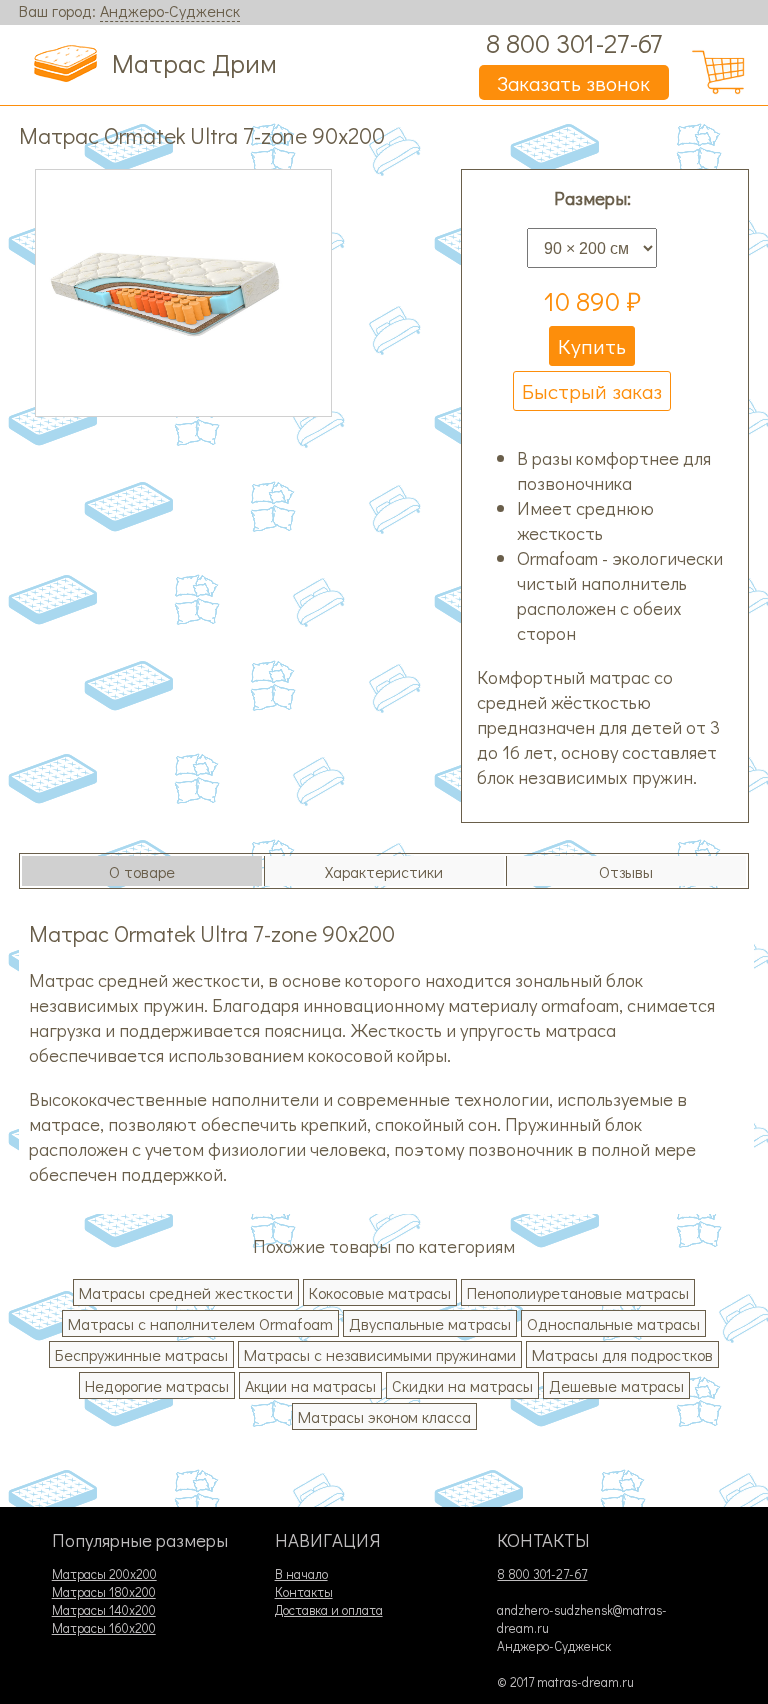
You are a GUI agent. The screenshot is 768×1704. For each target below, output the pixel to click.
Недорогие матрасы (157, 1385)
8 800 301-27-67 (574, 42)
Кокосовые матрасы (380, 1292)
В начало (301, 1574)
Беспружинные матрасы (141, 1354)
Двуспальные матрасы (430, 1323)
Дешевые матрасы (616, 1385)
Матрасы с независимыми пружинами (380, 1354)
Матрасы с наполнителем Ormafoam (200, 1323)
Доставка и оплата (329, 1610)
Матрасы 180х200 (104, 1592)
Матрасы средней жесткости (186, 1292)
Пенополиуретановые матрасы (578, 1292)
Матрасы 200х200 (104, 1574)
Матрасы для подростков (622, 1354)
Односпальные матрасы (613, 1323)
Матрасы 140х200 (104, 1610)
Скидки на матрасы (462, 1385)
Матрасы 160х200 (104, 1628)
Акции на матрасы (310, 1385)
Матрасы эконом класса (384, 1416)
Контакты (304, 1592)
